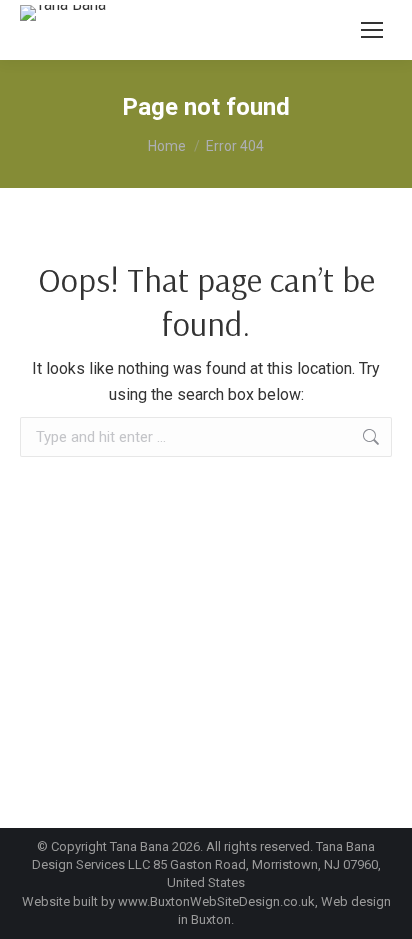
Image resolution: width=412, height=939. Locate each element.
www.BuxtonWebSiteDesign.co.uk (216, 901)
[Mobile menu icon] (372, 30)
